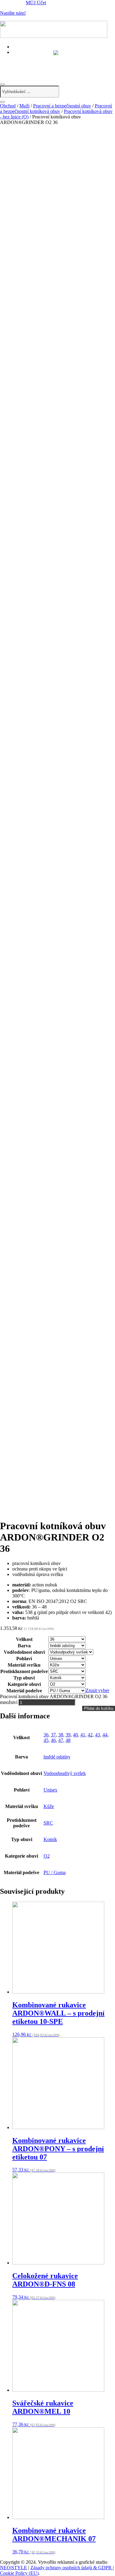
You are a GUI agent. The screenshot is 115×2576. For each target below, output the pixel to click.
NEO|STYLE (13, 2568)
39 (68, 1735)
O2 (47, 1856)
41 (83, 1735)
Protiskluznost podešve (24, 1671)
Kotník (50, 1839)
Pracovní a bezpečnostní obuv (62, 106)
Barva (24, 1646)
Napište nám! (13, 13)
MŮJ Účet (36, 3)
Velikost (24, 1639)
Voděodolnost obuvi (24, 1652)
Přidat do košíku (99, 1708)
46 (53, 1740)
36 (46, 1735)
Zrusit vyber (97, 1690)
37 (53, 1735)
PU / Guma (55, 1872)
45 (46, 1740)
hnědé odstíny (57, 1757)
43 (98, 1735)
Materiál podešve (24, 1691)
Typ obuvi (24, 1678)
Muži (24, 106)
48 (68, 1740)
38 (61, 1735)
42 (90, 1735)
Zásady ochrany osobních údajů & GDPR (72, 2568)
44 (105, 1735)
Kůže (49, 1806)
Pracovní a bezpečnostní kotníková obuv (56, 109)
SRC (48, 1823)
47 (61, 1740)
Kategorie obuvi (24, 1684)
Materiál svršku (24, 1665)
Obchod (8, 106)
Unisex (50, 1790)
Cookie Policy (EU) (19, 2573)
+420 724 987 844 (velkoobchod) (50, 65)
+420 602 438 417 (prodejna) (45, 58)
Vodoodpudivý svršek (65, 1773)
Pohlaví (24, 1659)
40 (75, 1735)
